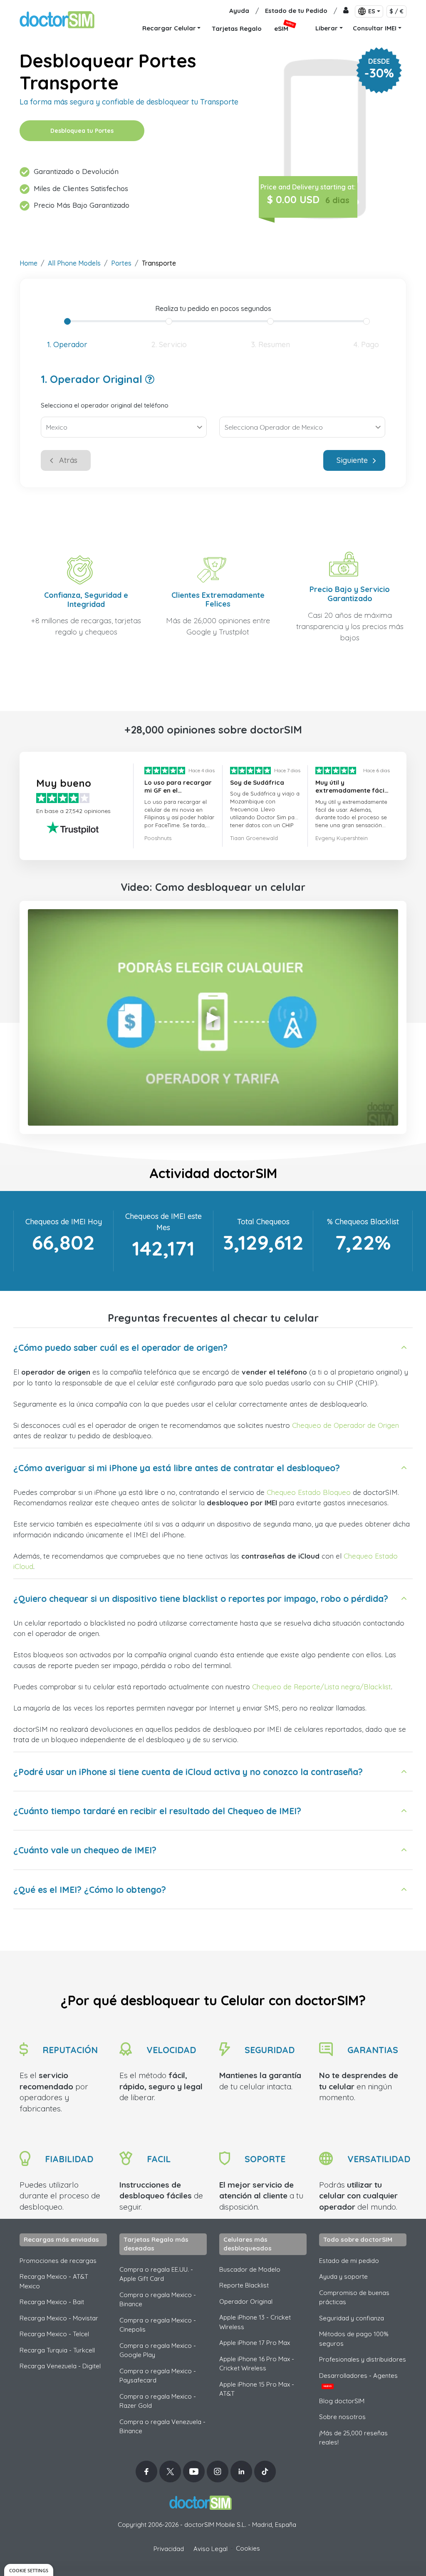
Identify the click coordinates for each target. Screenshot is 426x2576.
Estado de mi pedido (349, 2261)
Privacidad (169, 2549)
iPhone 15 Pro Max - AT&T (257, 2389)
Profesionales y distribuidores (363, 2359)
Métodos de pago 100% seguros (354, 2339)
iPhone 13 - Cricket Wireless (255, 2322)
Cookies (248, 2548)
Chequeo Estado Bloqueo (309, 1492)
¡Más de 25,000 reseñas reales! (353, 2438)
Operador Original (246, 2301)
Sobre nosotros (342, 2417)
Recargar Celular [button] (169, 28)
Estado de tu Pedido (296, 11)
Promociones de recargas (58, 2261)
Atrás (68, 460)
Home (28, 263)
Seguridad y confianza (352, 2318)
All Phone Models (74, 263)
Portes (121, 263)
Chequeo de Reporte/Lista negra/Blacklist (322, 1687)
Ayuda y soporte (343, 2276)
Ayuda (239, 11)
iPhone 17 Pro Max (255, 2343)
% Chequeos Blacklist (363, 1222)
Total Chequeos (263, 1222)
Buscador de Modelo (250, 2269)
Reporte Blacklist (244, 2285)
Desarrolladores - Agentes (358, 2380)
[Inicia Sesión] (346, 11)
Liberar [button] (327, 28)
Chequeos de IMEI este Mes (163, 1222)
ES (372, 11)
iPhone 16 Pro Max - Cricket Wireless (257, 2364)
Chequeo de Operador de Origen (346, 1425)
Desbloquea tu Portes (82, 131)
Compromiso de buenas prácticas (354, 2298)
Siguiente (352, 460)
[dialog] (29, 2570)
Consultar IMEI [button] (375, 28)
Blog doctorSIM (342, 2401)
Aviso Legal (211, 2549)
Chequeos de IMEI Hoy (64, 1222)
